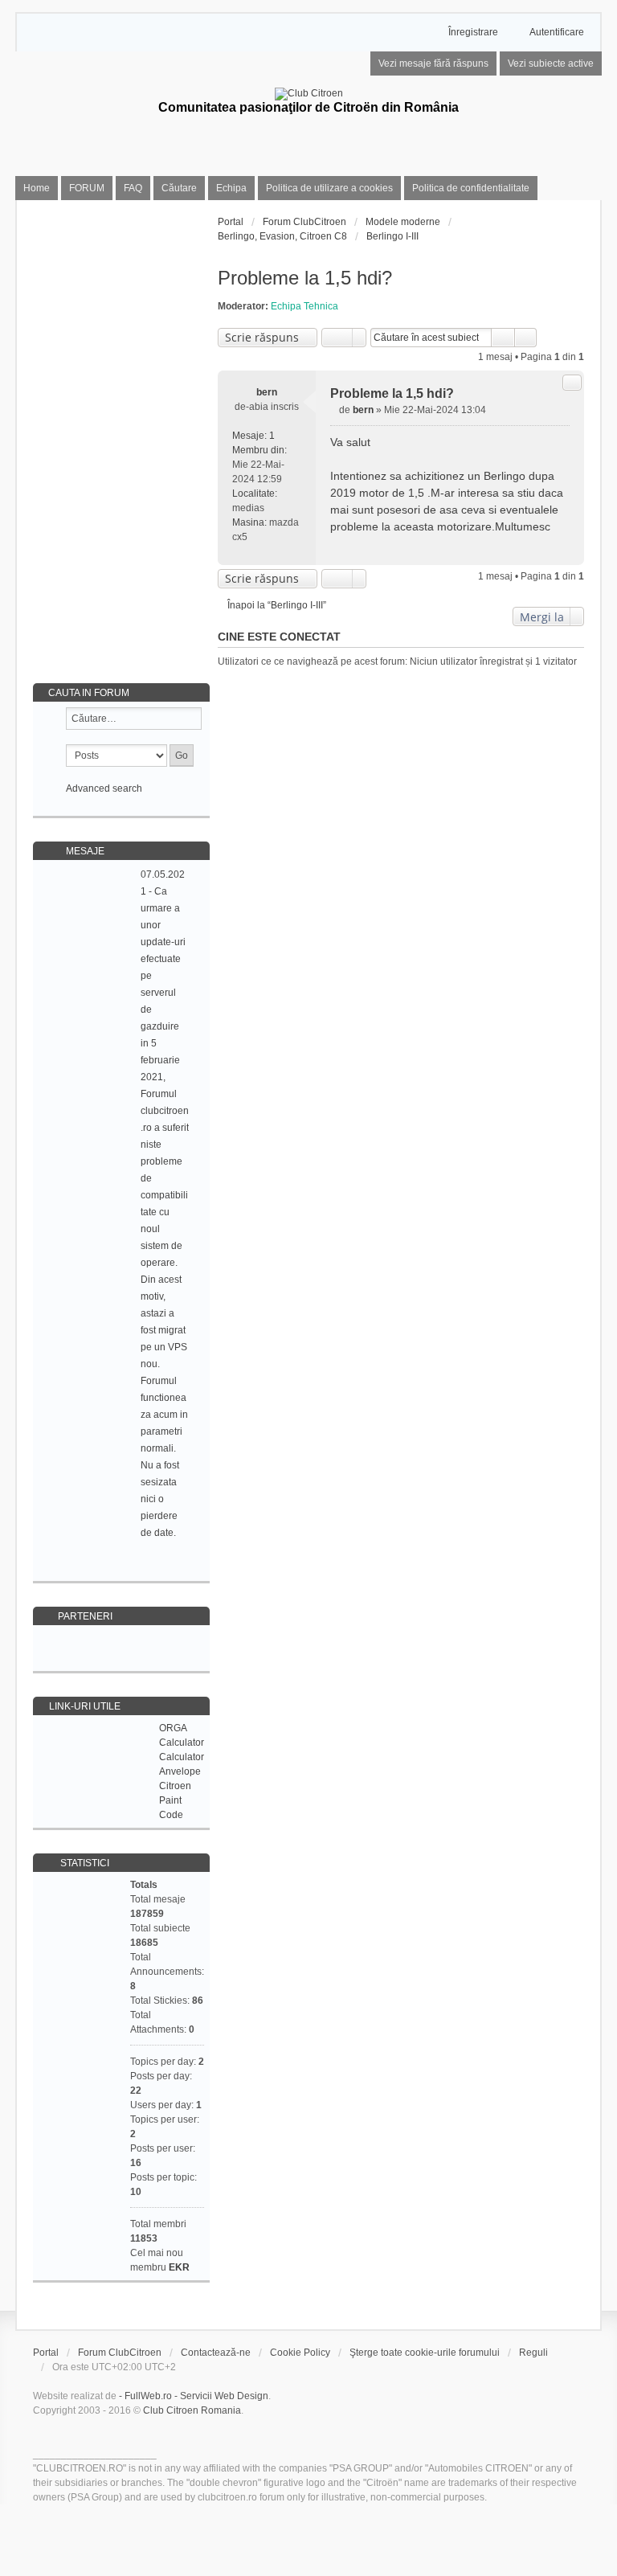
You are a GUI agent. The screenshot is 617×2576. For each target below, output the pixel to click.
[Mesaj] (335, 410)
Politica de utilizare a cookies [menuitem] (329, 188)
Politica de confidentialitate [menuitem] (471, 188)
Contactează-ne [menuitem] (216, 2353)
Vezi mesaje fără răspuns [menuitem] (433, 63)
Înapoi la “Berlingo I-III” (277, 605)
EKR (179, 2267)
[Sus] (565, 546)
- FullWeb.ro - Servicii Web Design (194, 2396)
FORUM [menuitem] (87, 188)
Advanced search (104, 788)
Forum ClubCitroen (120, 2353)
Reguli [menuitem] (533, 2353)
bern (267, 392)
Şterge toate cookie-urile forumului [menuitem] (425, 2353)
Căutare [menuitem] (179, 188)
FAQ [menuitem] (133, 188)
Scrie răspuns (262, 337)
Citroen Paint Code (175, 1800)
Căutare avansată (526, 338)
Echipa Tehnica (304, 306)
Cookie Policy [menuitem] (300, 2353)
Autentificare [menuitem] (557, 32)
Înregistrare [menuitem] (473, 32)
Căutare (503, 338)
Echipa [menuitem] (231, 188)
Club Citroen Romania (192, 2410)
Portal (231, 222)
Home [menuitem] (37, 188)
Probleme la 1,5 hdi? (305, 278)
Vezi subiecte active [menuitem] (551, 63)
